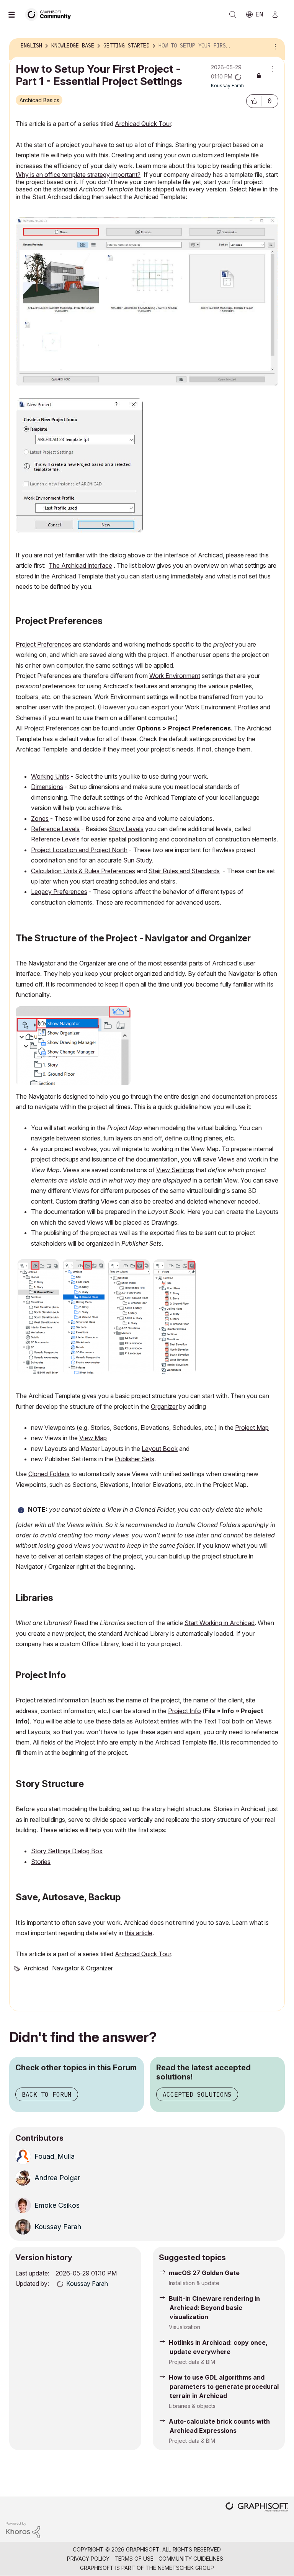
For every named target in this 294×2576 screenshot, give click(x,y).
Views (226, 1159)
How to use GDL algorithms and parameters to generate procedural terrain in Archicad (224, 2387)
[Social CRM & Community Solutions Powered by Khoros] (23, 2529)
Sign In (278, 15)
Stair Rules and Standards (184, 871)
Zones (40, 818)
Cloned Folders (49, 1474)
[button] (254, 101)
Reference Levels (55, 829)
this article (139, 1933)
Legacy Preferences (59, 892)
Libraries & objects (192, 2406)
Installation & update (194, 2283)
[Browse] (15, 15)
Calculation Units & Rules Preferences (83, 871)
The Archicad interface (80, 565)
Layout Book (160, 1449)
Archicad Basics (39, 100)
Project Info (185, 1711)
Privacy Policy (88, 2559)
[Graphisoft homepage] (257, 2508)
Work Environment (175, 676)
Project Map (252, 1428)
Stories (41, 1862)
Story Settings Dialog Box (67, 1851)
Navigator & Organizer (82, 1968)
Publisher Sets (135, 1459)
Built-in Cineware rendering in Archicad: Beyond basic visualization (214, 2308)
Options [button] (274, 46)
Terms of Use (134, 2559)
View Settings (175, 1170)
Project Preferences (43, 644)
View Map (93, 1438)
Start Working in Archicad (220, 1623)
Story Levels (126, 829)
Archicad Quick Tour (143, 124)
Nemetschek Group (186, 2568)
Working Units (50, 776)
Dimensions (47, 787)
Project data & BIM (192, 2362)
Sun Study (138, 860)
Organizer (164, 1406)
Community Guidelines (191, 2559)
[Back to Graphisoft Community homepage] (51, 14)
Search (233, 15)
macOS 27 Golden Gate (204, 2273)
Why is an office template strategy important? (78, 175)
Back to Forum (47, 2094)
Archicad (36, 1968)
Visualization (185, 2327)
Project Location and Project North (79, 850)
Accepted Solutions (197, 2094)
